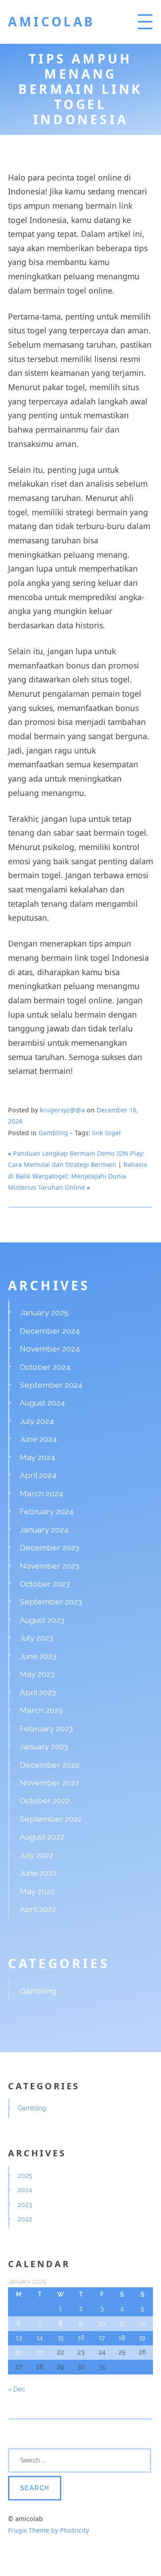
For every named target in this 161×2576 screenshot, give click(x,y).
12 (142, 2323)
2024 (25, 2190)
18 (122, 2338)
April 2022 (38, 1909)
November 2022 (49, 1783)
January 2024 (44, 1530)
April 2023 (38, 1692)
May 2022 (37, 1891)
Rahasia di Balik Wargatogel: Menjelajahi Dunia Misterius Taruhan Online (78, 1176)
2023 (25, 2205)
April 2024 (38, 1475)
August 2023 (42, 1620)
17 (102, 2338)
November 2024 (50, 1349)
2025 (25, 2176)
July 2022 (36, 1855)
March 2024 (42, 1493)
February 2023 (46, 1728)
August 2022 (42, 1837)
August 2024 (42, 1403)
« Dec (17, 2389)
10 (102, 2323)
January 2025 (44, 1312)
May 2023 (37, 1674)
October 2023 (45, 1584)
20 (19, 2352)
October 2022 (45, 1800)
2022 (25, 2219)
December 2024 (50, 1331)
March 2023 (41, 1710)
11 (122, 2323)
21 (40, 2352)
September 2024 (51, 1385)
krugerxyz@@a (62, 1110)
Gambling (53, 1133)
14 (40, 2338)
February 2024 (47, 1511)
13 (19, 2338)
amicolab (52, 21)
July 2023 (36, 1638)
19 (142, 2338)
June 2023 (38, 1656)
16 (81, 2338)
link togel (106, 1133)
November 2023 (49, 1566)
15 (61, 2338)
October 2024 (45, 1367)
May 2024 (38, 1457)
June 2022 (38, 1873)
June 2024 (38, 1439)
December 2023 (49, 1547)
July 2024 (37, 1421)
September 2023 (51, 1602)
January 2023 (44, 1746)
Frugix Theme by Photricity (49, 2530)
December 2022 (49, 1765)
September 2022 (51, 1819)
